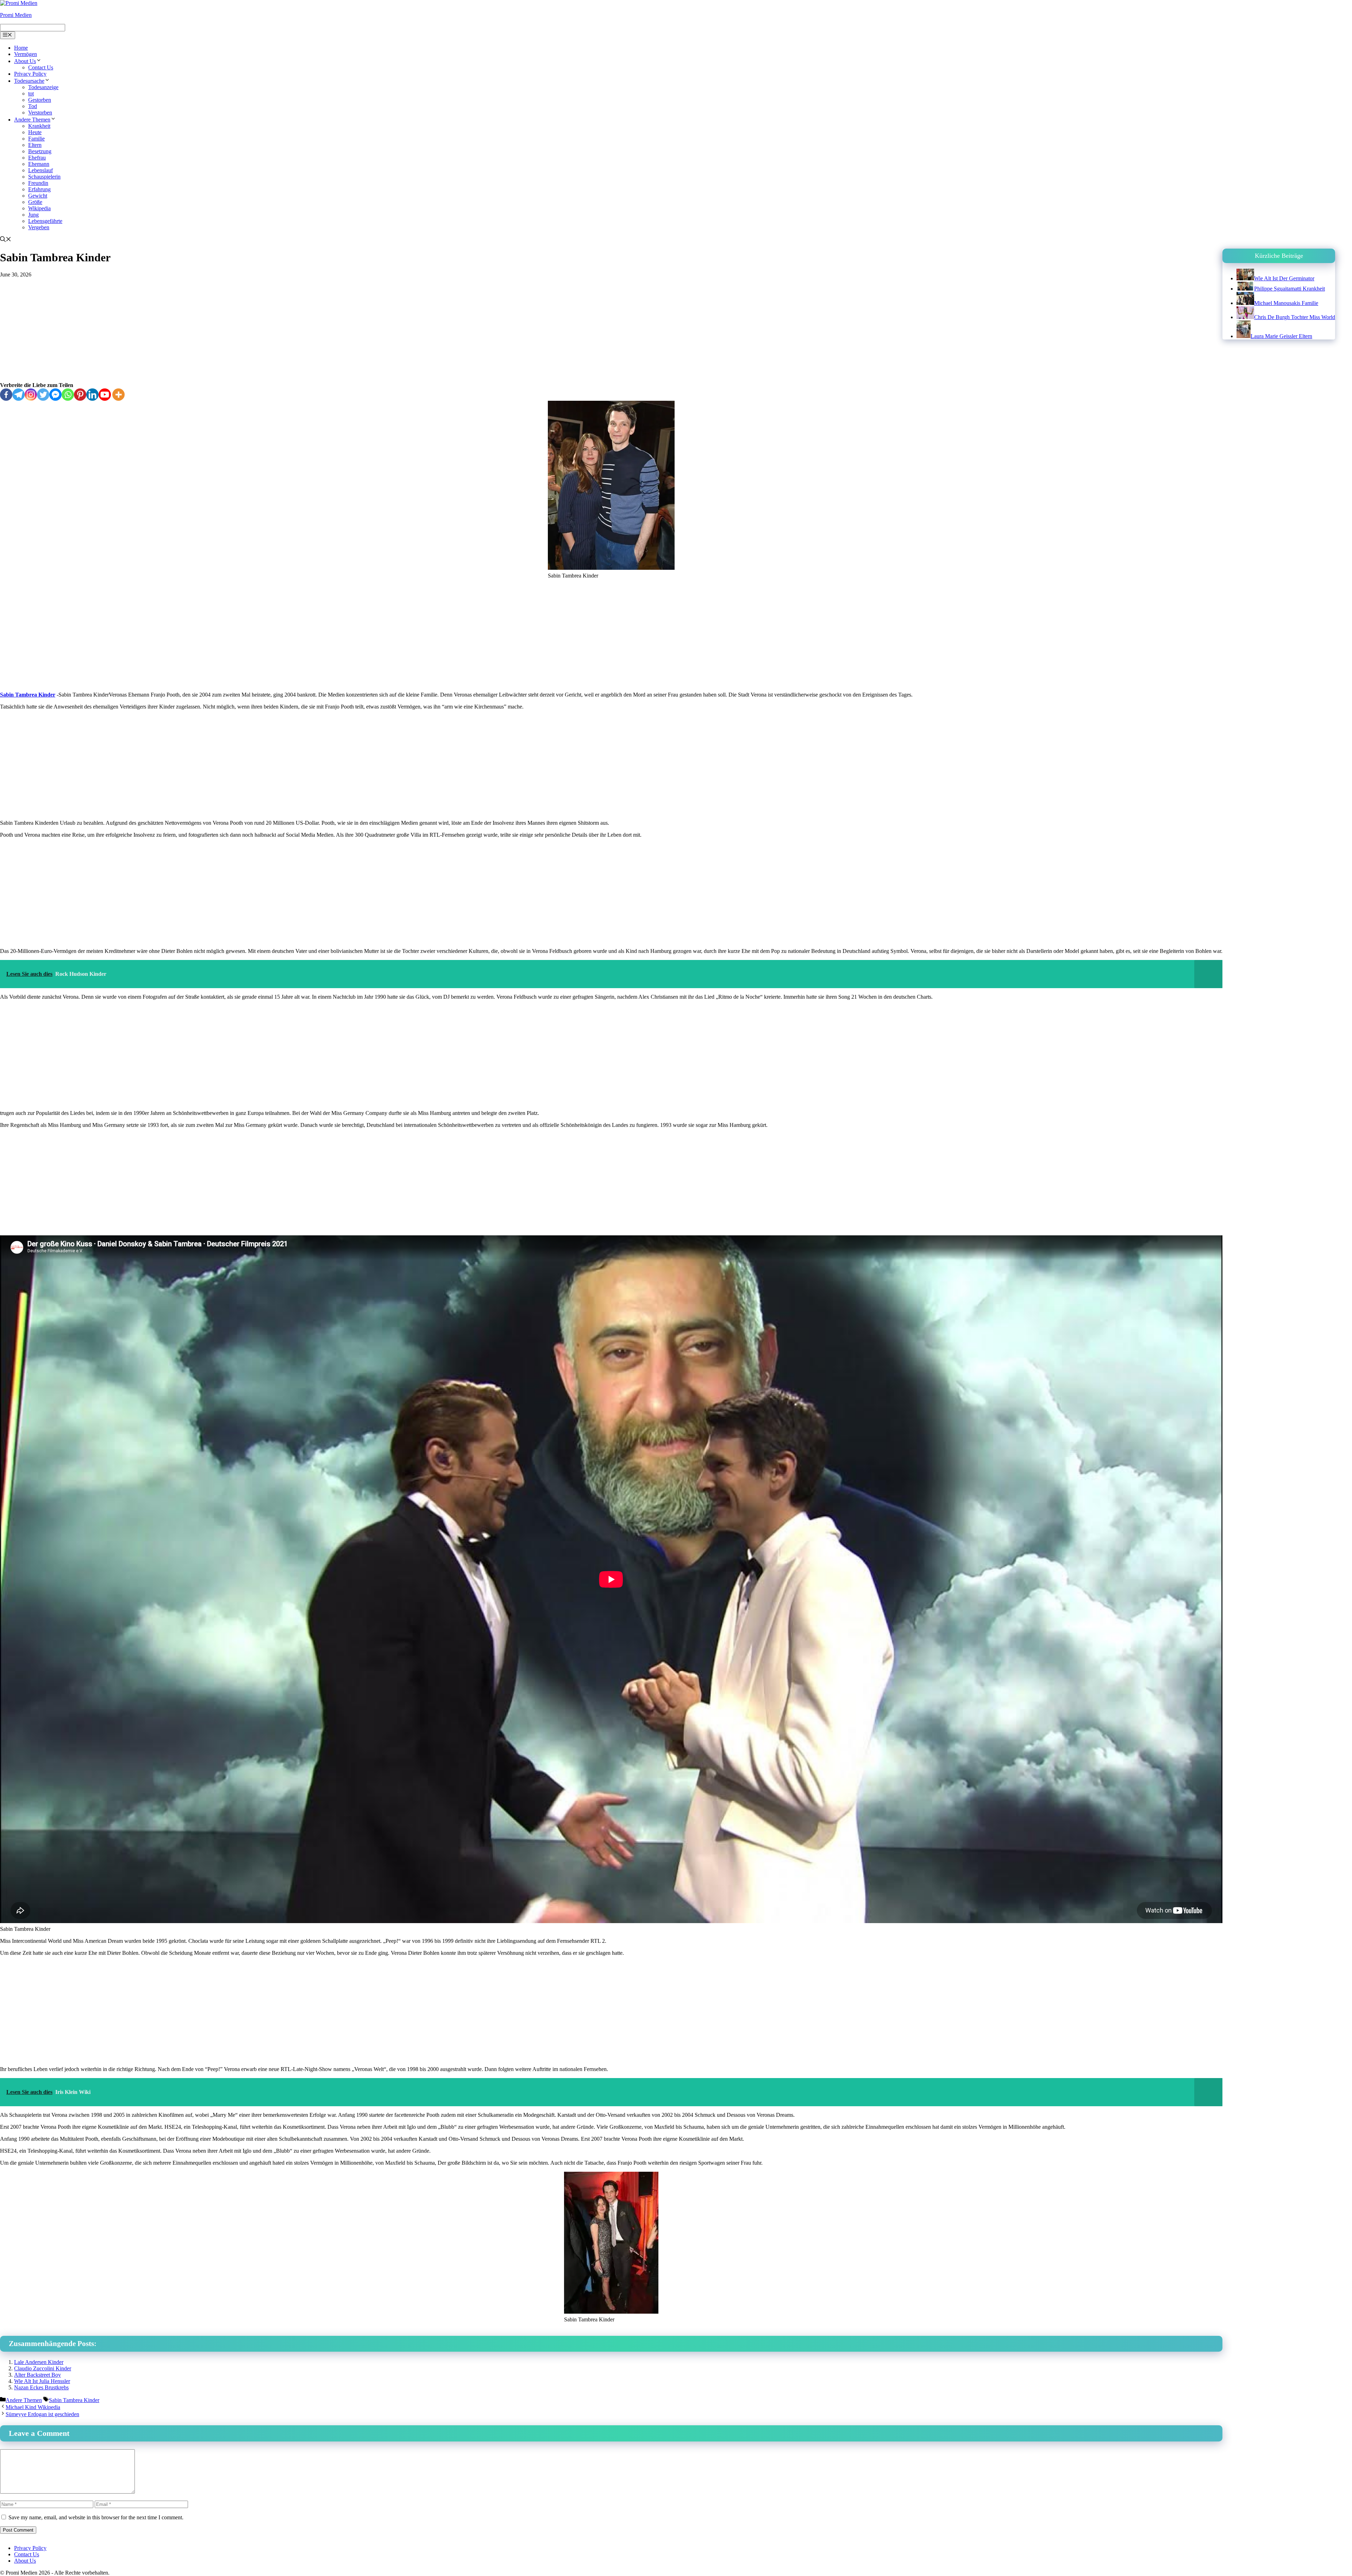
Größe (35, 202)
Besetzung (40, 151)
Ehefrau (37, 158)
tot (31, 93)
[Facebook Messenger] (55, 395)
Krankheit (39, 126)
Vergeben (39, 227)
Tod (33, 106)
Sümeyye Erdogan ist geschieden (42, 2414)
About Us (25, 61)
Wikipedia (39, 208)
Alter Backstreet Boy (37, 2375)
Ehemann (39, 164)
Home (21, 48)
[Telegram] (18, 395)
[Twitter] (43, 395)
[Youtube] (105, 395)
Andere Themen (32, 120)
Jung (33, 215)
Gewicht (38, 196)
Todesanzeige (43, 87)
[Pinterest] (80, 395)
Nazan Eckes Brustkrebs (41, 2387)
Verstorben (40, 113)
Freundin (38, 183)
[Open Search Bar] (6, 240)
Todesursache (29, 81)
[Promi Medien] (19, 3)
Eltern (35, 145)
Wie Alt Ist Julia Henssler (42, 2381)
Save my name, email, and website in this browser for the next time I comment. (96, 2517)
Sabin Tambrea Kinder (28, 695)
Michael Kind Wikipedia (33, 2407)
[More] (118, 395)
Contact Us (41, 67)
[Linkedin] (92, 395)
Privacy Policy (30, 74)
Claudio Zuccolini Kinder (43, 2368)
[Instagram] (31, 395)
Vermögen (26, 54)
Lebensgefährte (45, 221)
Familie (36, 139)
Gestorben (40, 100)
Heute (35, 132)
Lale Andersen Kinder (39, 2362)
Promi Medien (16, 15)
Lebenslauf (40, 170)
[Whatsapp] (68, 395)
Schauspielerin (44, 177)
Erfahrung (39, 189)
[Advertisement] (611, 330)
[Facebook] (6, 395)
